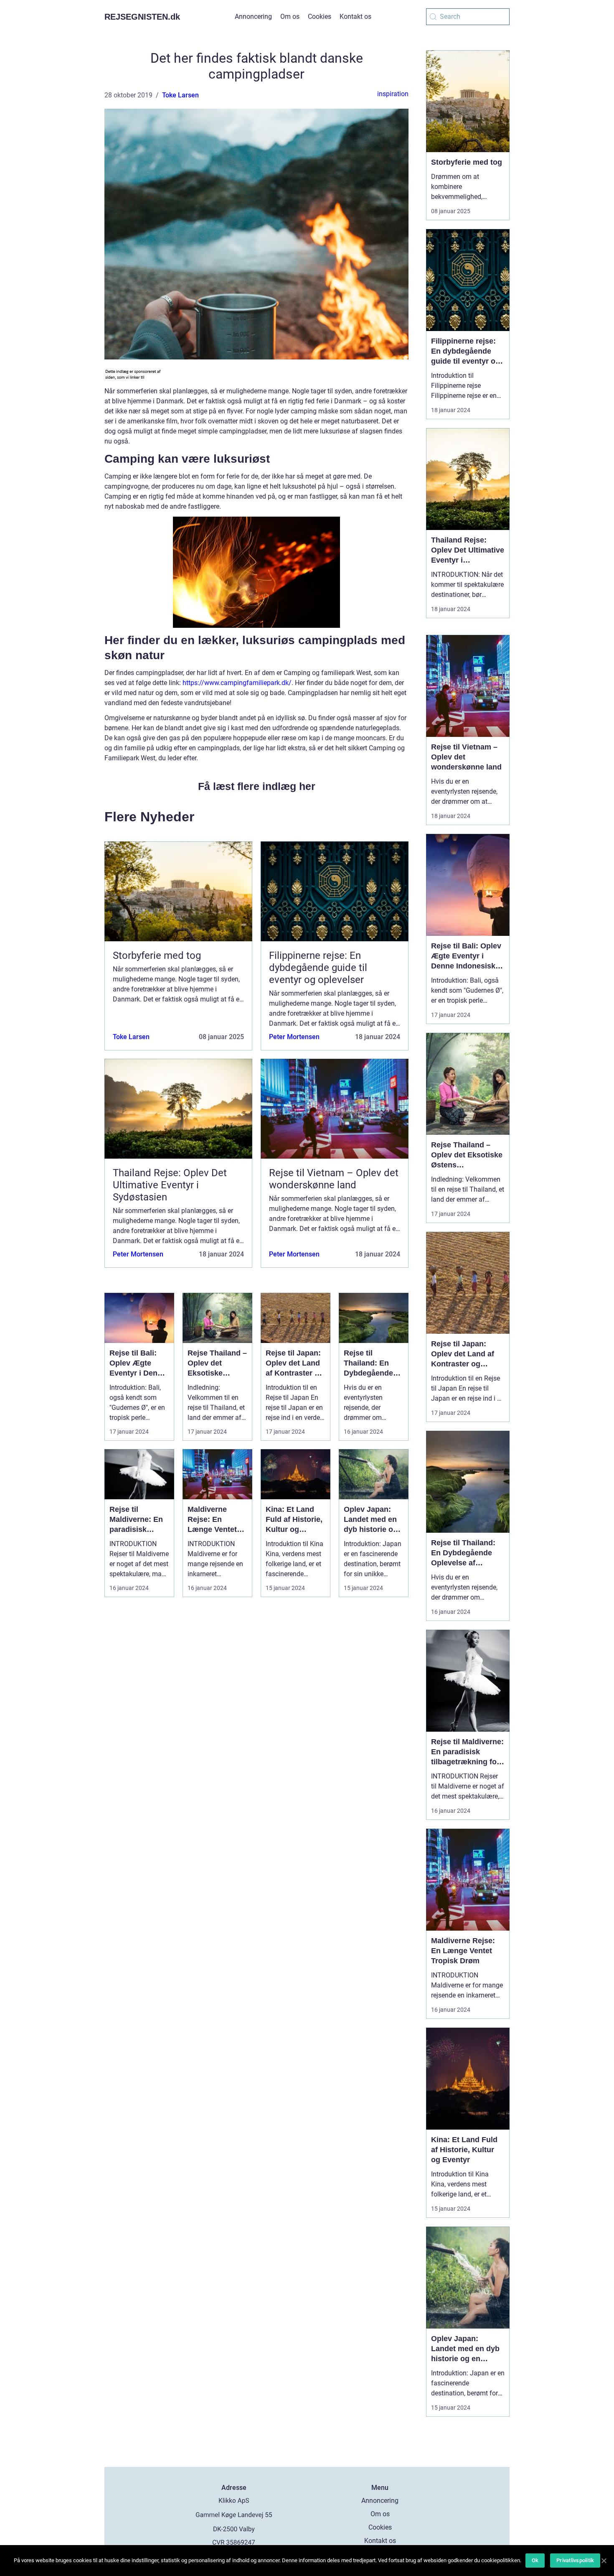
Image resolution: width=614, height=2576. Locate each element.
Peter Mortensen (294, 1037)
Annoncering (253, 17)
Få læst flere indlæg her (257, 786)
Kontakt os (355, 17)
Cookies (320, 17)
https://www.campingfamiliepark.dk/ (237, 683)
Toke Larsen (180, 95)
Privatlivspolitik (575, 2560)
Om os (290, 17)
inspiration (393, 94)
